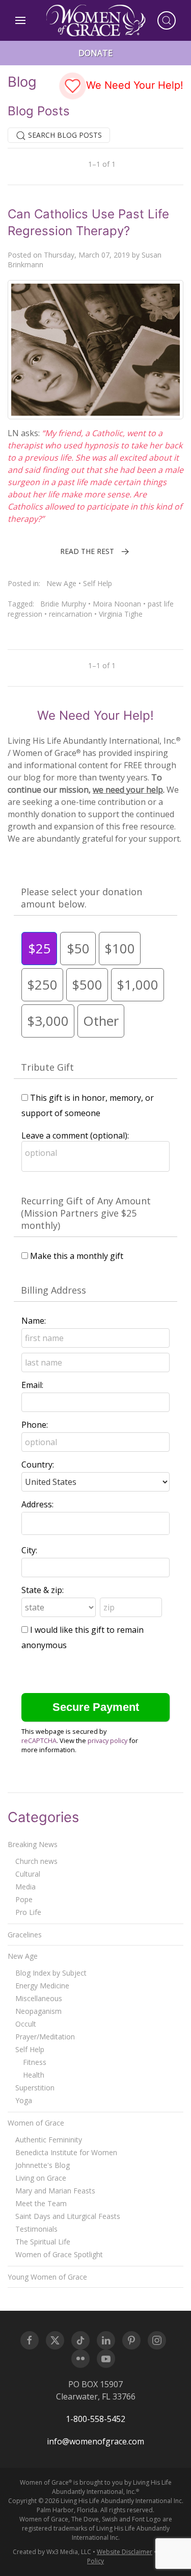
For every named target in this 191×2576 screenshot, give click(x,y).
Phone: (35, 1425)
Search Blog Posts (64, 135)
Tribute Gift (47, 1067)
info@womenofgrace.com (95, 2441)
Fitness (35, 2062)
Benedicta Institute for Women (66, 2152)
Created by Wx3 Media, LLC (52, 2552)
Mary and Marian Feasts (55, 2191)
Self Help (98, 583)
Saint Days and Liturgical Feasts (68, 2216)
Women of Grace (36, 2123)
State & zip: (43, 1590)
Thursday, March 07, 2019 (87, 255)
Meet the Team (41, 2203)
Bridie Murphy (63, 604)
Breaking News (33, 1844)
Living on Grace (41, 2178)
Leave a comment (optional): (75, 1135)
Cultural (28, 1874)
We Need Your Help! (133, 85)
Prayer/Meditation (45, 2037)
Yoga (24, 2100)
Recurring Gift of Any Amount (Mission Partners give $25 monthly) (86, 1213)
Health (34, 2075)
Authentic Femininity (49, 2140)
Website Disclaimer (125, 2552)
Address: (37, 1504)
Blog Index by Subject (51, 1973)
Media (25, 1887)
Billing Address (53, 1290)
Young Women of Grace (47, 2277)
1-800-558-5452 (95, 2419)
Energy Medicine (42, 1986)
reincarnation (71, 614)
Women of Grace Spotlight (59, 2254)
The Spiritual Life (43, 2242)
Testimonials (36, 2229)
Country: (38, 1464)
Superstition (35, 2088)
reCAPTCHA (39, 1740)
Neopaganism (38, 2011)
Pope (24, 1899)
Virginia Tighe (121, 614)
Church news (36, 1861)
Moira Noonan (117, 604)
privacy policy (107, 1740)
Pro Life (28, 1912)
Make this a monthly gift (77, 1256)
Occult (26, 2024)
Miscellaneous (39, 1998)
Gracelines (25, 1935)
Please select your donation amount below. (81, 898)
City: (29, 1550)
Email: (32, 1385)
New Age (61, 583)
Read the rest (87, 551)
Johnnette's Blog (43, 2165)
